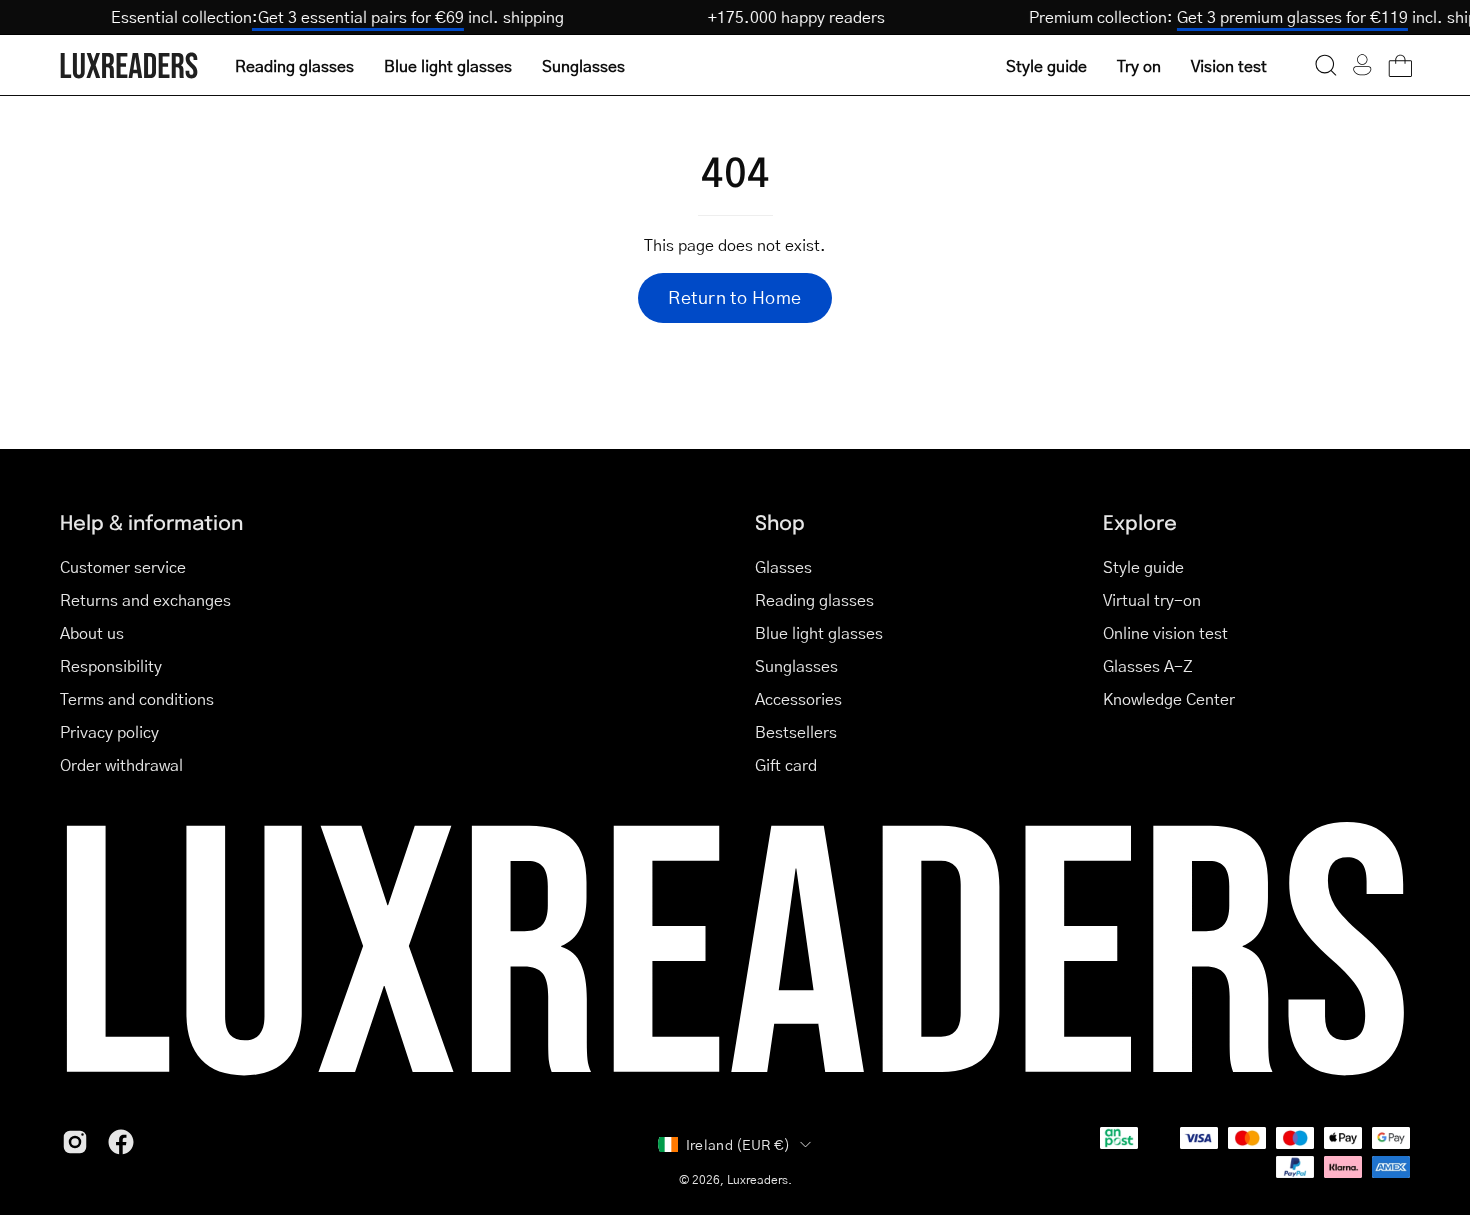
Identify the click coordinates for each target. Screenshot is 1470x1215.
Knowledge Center (1169, 698)
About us (92, 632)
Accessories (798, 698)
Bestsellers (796, 731)
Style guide (1143, 566)
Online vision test (1165, 632)
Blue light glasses (819, 632)
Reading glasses (814, 599)
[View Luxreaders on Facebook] (121, 1142)
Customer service (123, 566)
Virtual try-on (1152, 599)
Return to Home (734, 297)
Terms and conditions (137, 698)
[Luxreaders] (130, 65)
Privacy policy (109, 731)
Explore (1140, 521)
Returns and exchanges (145, 599)
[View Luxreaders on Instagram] (75, 1142)
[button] (1326, 65)
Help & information (151, 521)
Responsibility (111, 665)
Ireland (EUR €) (738, 1144)
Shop (780, 521)
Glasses (783, 566)
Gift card (786, 764)
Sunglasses (796, 665)
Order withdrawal (121, 764)
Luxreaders (757, 1179)
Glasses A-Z (1148, 665)
